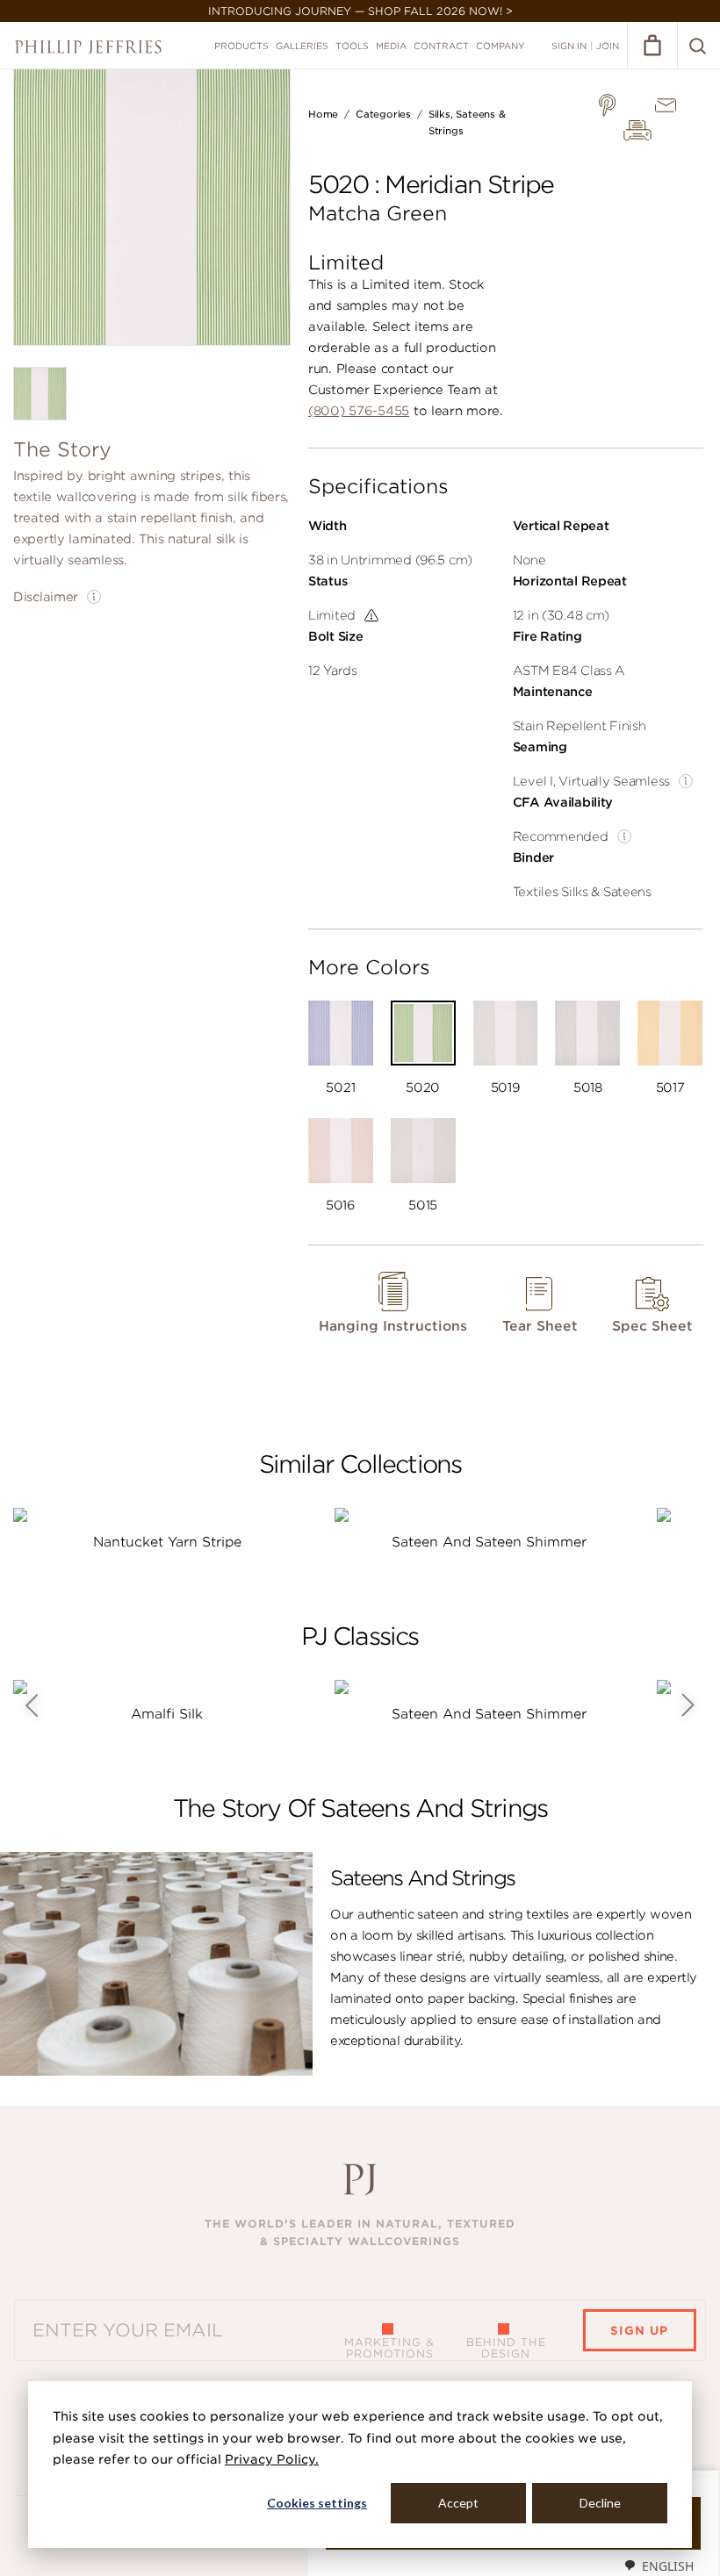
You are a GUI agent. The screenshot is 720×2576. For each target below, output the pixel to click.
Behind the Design (506, 2348)
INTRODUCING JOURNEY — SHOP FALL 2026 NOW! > (360, 11)
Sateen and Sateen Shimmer (489, 1542)
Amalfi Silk (167, 1714)
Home (323, 114)
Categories (383, 114)
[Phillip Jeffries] (88, 47)
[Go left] (31, 1705)
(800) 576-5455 (359, 411)
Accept (458, 2503)
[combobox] (659, 2565)
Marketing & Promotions (389, 2348)
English (668, 2566)
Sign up (639, 2331)
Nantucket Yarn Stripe (167, 1542)
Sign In (569, 46)
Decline (600, 2503)
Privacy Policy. (272, 2459)
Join (608, 46)
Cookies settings (317, 2503)
